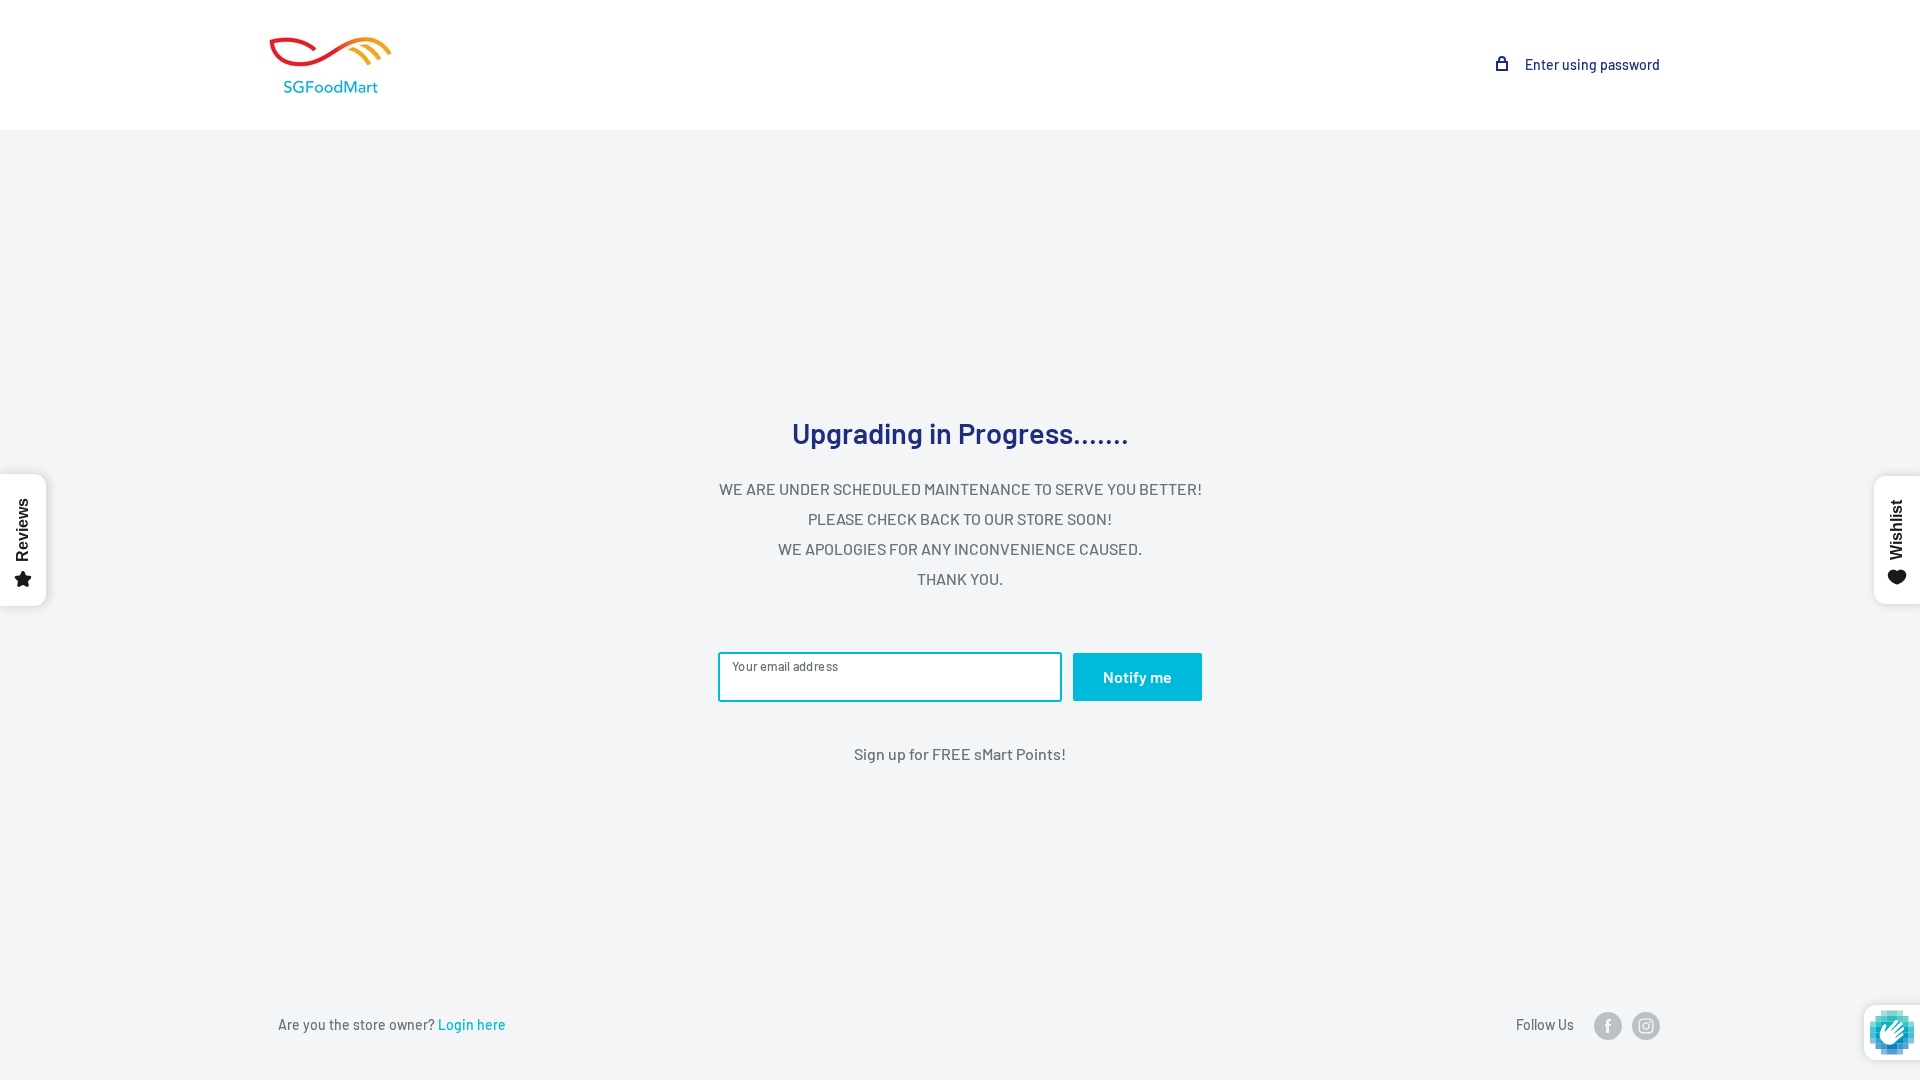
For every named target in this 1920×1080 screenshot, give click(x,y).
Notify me (1137, 676)
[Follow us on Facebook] (1608, 1026)
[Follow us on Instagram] (1646, 1026)
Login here (472, 1024)
